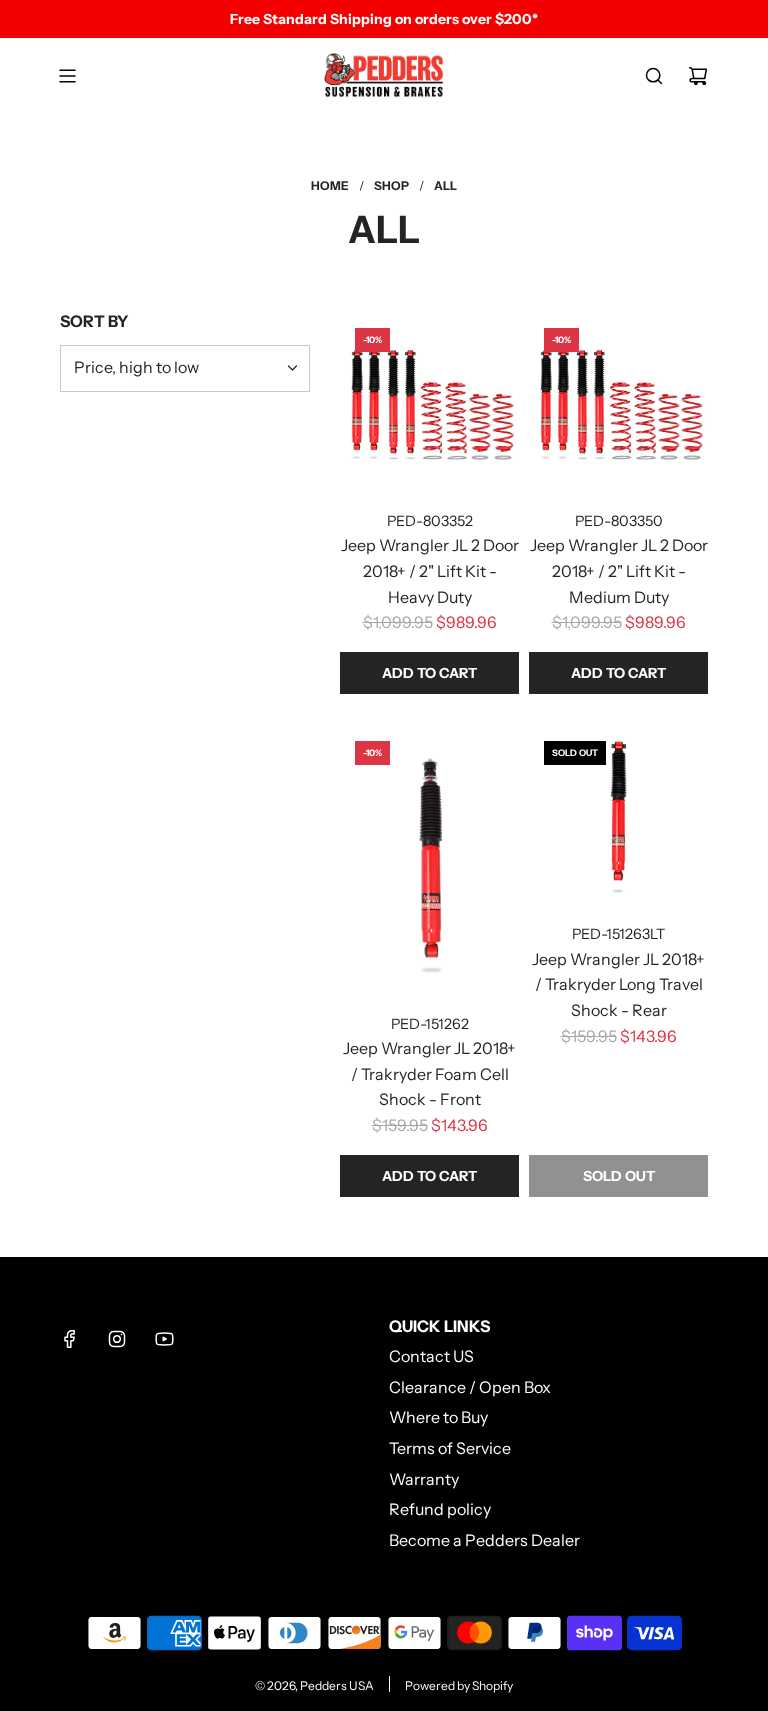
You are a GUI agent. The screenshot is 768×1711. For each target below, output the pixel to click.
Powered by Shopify (459, 1685)
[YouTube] (164, 1339)
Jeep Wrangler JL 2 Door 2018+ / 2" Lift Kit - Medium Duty (619, 570)
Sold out (619, 1176)
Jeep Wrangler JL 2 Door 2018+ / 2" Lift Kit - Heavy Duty (430, 570)
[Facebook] (70, 1339)
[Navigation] (67, 76)
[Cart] (698, 76)
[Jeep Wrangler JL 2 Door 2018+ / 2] (429, 402)
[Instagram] (117, 1339)
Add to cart (429, 673)
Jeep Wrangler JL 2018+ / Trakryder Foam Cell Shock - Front (429, 1073)
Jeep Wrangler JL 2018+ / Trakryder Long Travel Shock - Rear (618, 984)
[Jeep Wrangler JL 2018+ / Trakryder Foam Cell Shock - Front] (429, 860)
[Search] (654, 76)
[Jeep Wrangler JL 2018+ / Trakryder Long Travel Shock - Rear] (618, 815)
